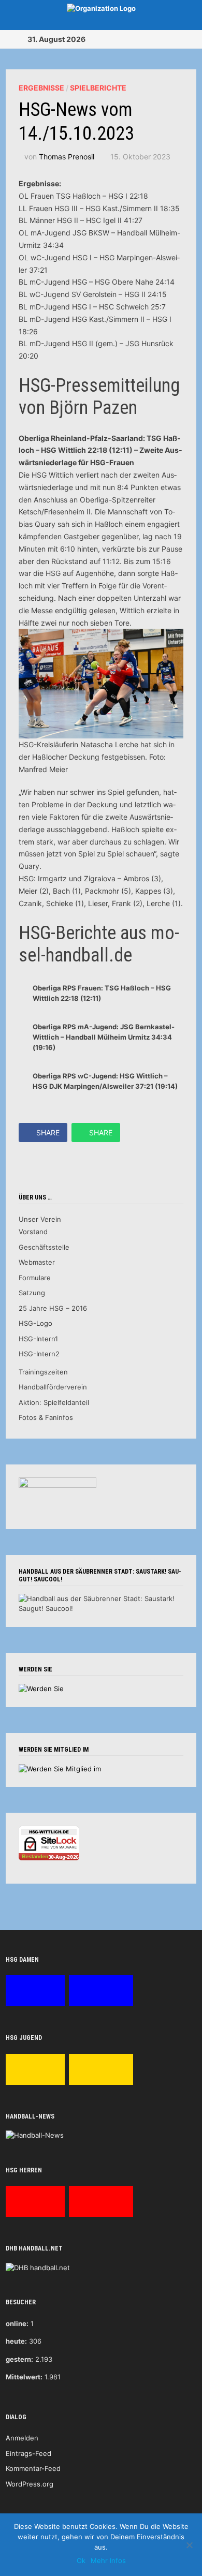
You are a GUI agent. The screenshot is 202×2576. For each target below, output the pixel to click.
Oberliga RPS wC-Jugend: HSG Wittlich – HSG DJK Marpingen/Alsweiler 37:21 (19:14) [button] (105, 1081)
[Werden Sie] (41, 1688)
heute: (16, 2341)
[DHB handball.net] (38, 2267)
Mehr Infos (108, 2560)
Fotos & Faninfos (46, 1417)
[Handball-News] (35, 2135)
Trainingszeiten (43, 1372)
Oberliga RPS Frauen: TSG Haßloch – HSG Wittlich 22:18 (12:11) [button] (102, 993)
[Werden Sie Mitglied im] (60, 1768)
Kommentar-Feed (33, 2468)
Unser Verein (40, 1219)
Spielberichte (98, 88)
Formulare (35, 1278)
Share (48, 1132)
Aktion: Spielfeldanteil (54, 1402)
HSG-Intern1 (38, 1339)
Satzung (32, 1293)
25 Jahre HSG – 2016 (53, 1308)
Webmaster (37, 1262)
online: (17, 2323)
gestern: (19, 2359)
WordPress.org (30, 2484)
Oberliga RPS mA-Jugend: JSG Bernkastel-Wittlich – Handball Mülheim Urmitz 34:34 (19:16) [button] (104, 1037)
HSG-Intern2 (39, 1354)
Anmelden (22, 2438)
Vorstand (33, 1232)
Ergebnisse (41, 88)
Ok (81, 2560)
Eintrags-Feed (28, 2453)
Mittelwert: (24, 2377)
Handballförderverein (53, 1387)
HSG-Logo (35, 1323)
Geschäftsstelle (44, 1247)
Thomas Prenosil (67, 157)
